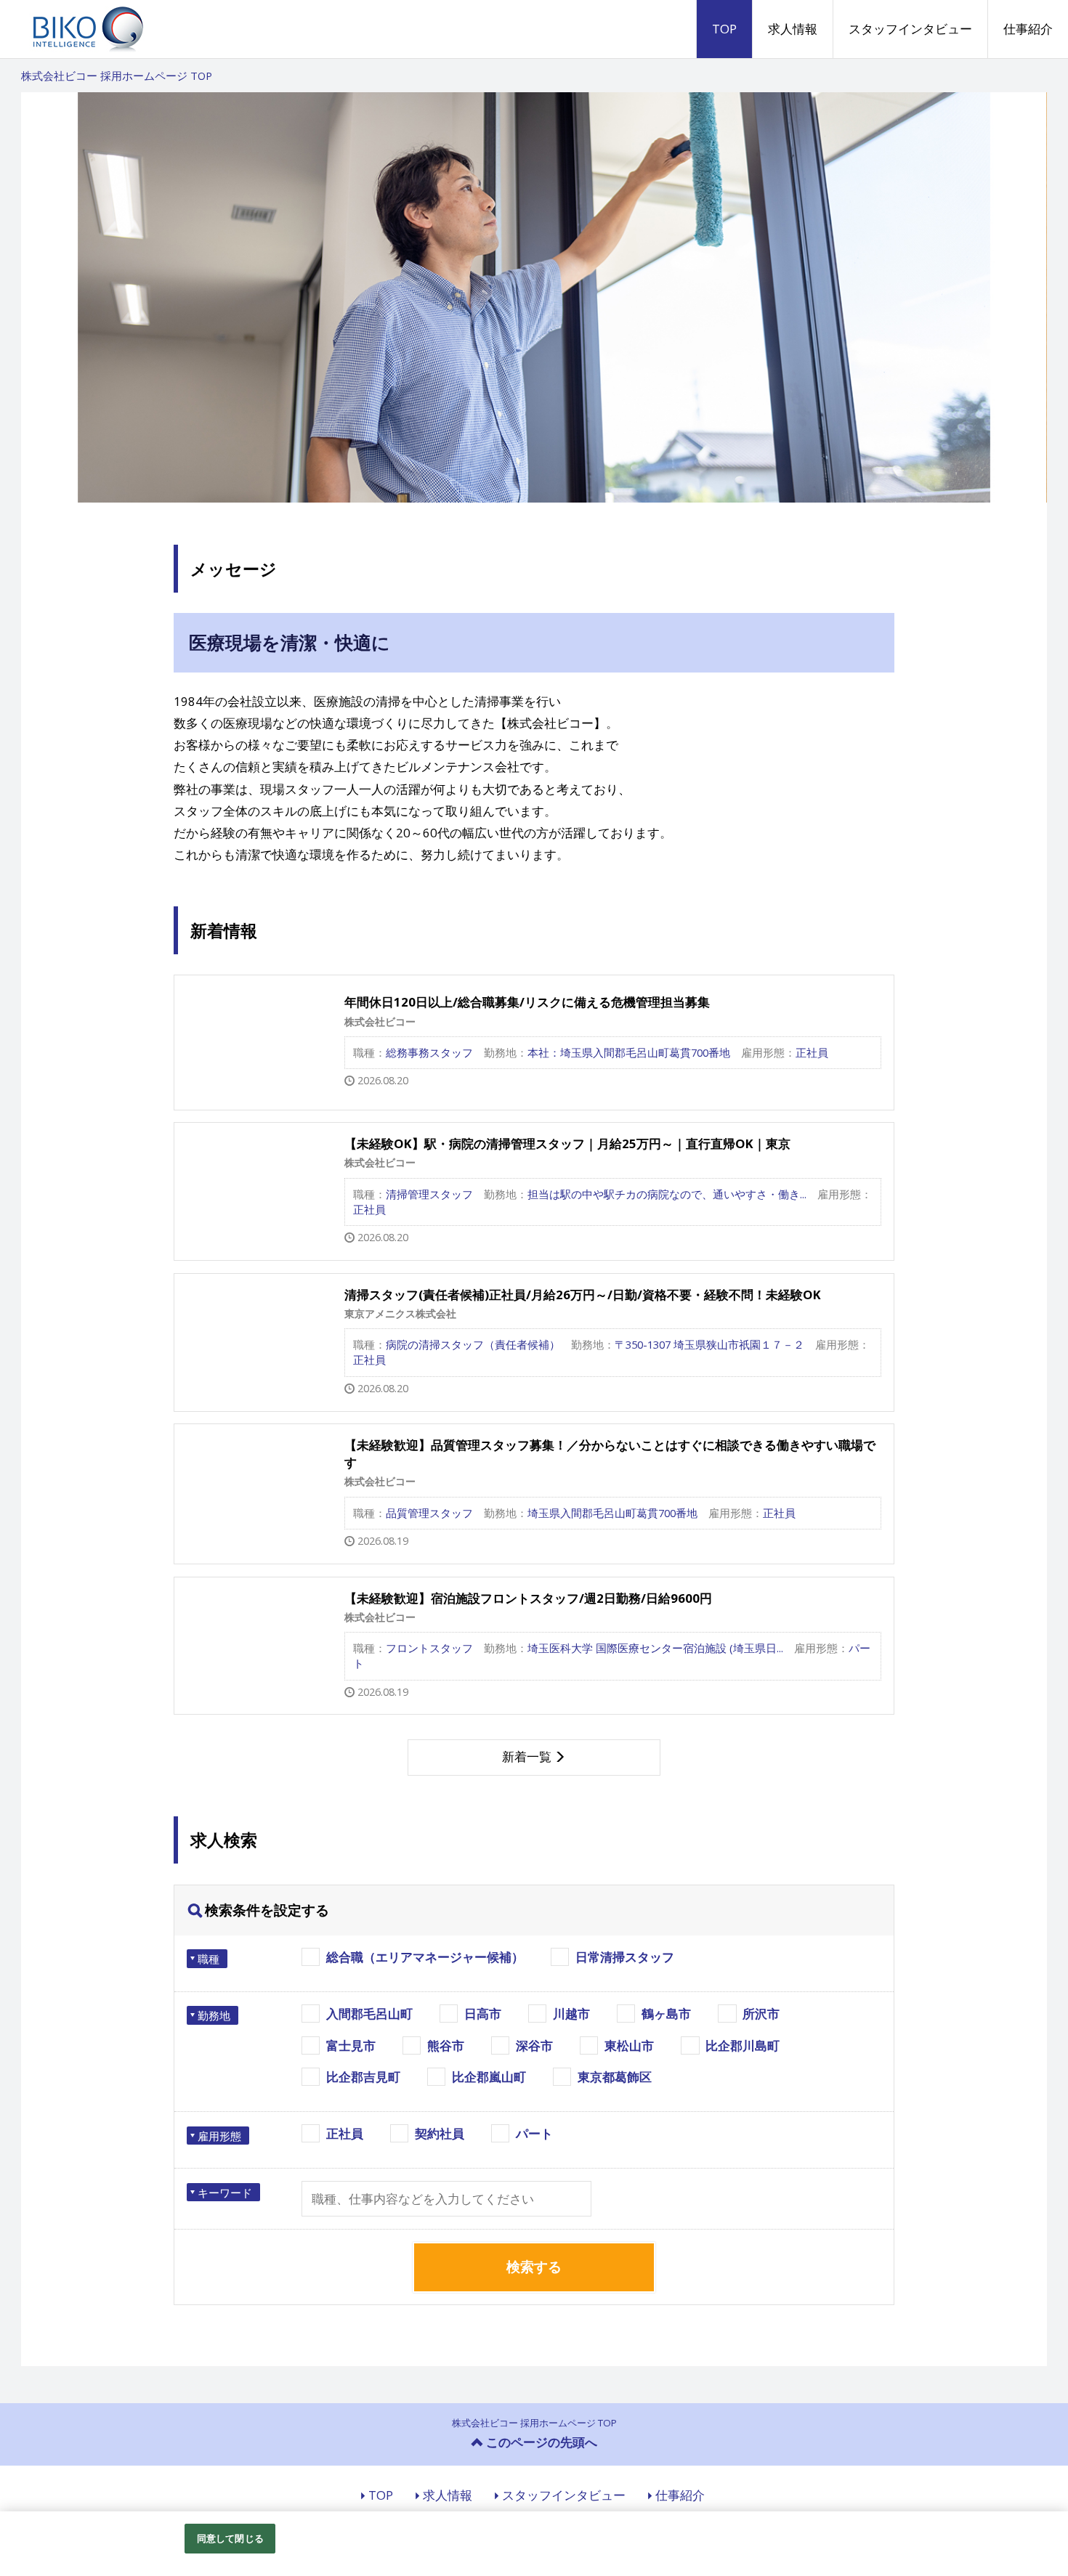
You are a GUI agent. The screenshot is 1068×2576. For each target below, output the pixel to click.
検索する (534, 2267)
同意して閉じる (230, 2538)
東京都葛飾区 (615, 2077)
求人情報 (793, 29)
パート (534, 2133)
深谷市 (534, 2045)
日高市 (483, 2014)
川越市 (571, 2014)
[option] (534, 297)
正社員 (345, 2133)
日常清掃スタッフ (625, 1957)
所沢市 (761, 2014)
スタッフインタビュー (910, 29)
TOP (724, 29)
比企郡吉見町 (363, 2077)
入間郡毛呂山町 (369, 2014)
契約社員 (440, 2133)
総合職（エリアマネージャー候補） (425, 1957)
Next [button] (1018, 298)
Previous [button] (50, 298)
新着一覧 (527, 1756)
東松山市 (629, 2045)
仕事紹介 (1028, 29)
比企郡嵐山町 (489, 2077)
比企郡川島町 (743, 2045)
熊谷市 (446, 2045)
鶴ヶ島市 (666, 2014)
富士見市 (351, 2045)
